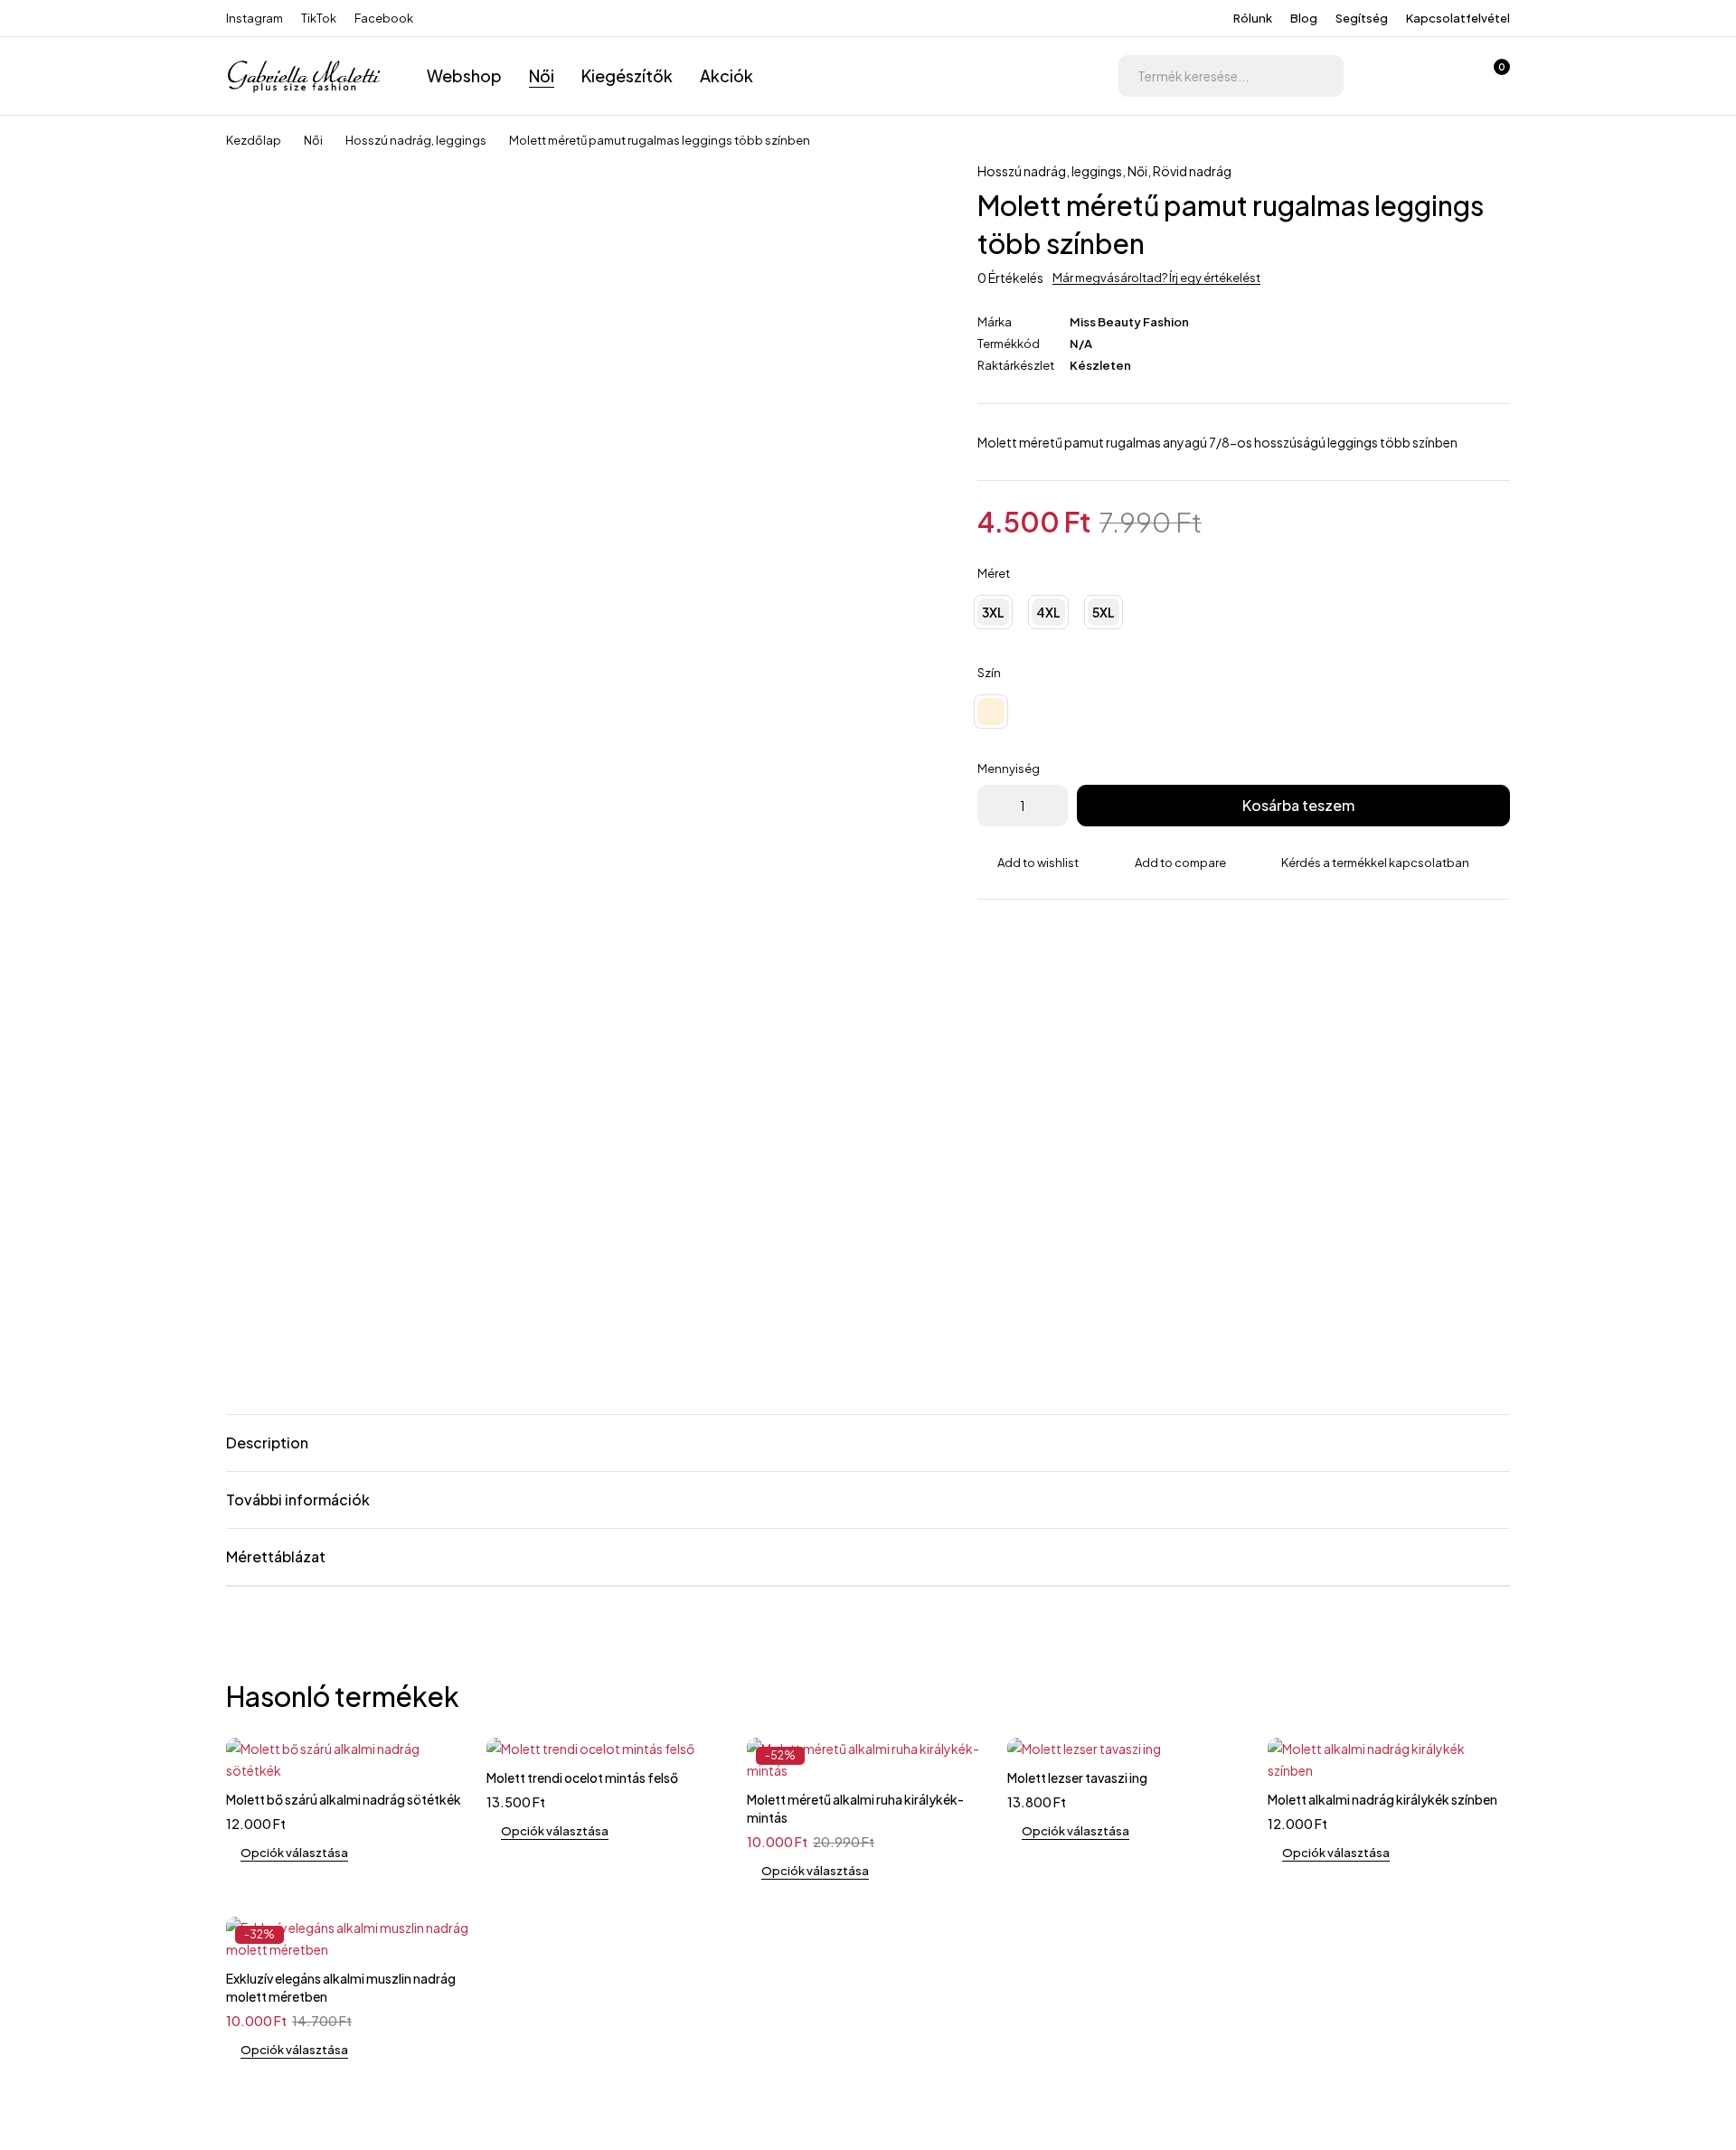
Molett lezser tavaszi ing (1077, 1778)
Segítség (1362, 18)
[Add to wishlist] (1028, 863)
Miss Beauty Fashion (1129, 322)
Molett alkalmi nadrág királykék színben (1382, 1799)
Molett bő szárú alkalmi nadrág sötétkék (344, 1799)
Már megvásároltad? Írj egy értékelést (1156, 278)
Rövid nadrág (1192, 171)
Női (313, 140)
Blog (1304, 18)
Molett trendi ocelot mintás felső (582, 1778)
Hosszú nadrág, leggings (416, 140)
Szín (989, 673)
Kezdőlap (254, 140)
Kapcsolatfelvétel (1458, 18)
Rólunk (1253, 18)
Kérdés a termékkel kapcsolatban (1375, 863)
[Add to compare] (1170, 863)
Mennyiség (1009, 769)
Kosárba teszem (1298, 805)
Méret (994, 573)
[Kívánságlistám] (1445, 76)
